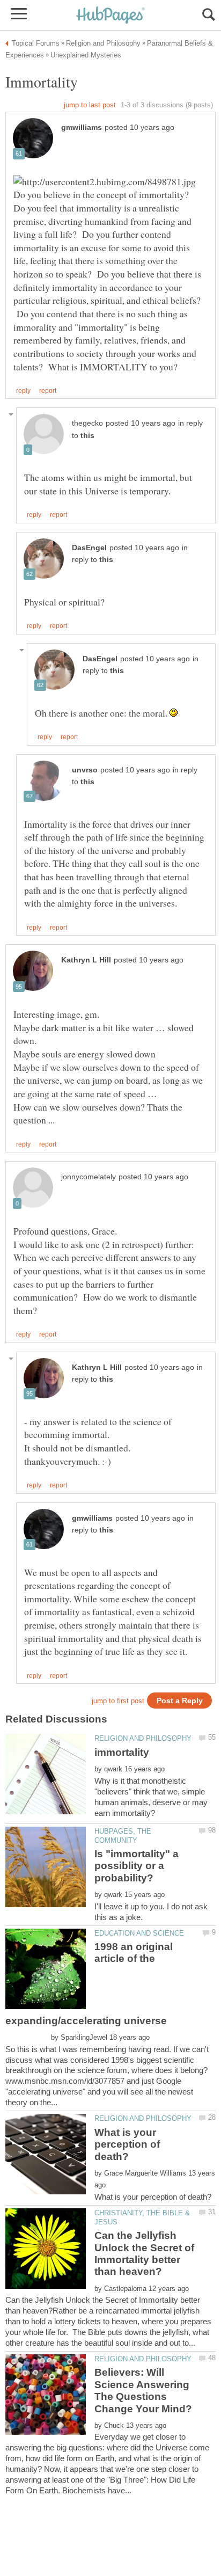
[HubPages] (110, 16)
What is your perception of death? (127, 2144)
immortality (122, 1752)
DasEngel (89, 548)
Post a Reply (180, 1701)
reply (23, 391)
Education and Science (139, 1933)
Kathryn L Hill (86, 960)
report (48, 391)
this (87, 436)
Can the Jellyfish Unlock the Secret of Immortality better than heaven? (144, 2253)
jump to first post (118, 1701)
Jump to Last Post (90, 105)
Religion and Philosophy (143, 1738)
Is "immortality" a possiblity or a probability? (137, 1866)
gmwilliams (82, 127)
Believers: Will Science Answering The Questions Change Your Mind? (143, 2390)
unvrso (85, 770)
